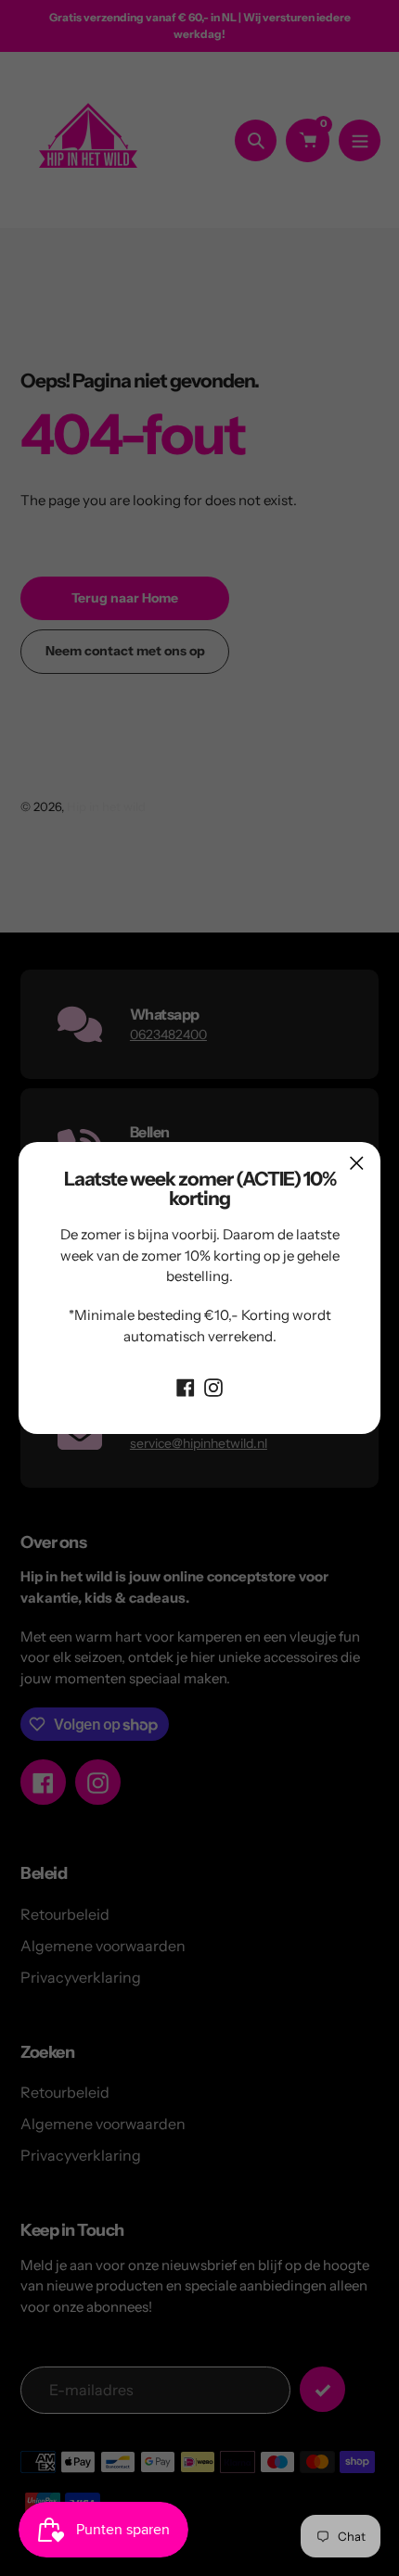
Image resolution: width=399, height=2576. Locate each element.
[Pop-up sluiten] (357, 1163)
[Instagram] (213, 1386)
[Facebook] (186, 1386)
